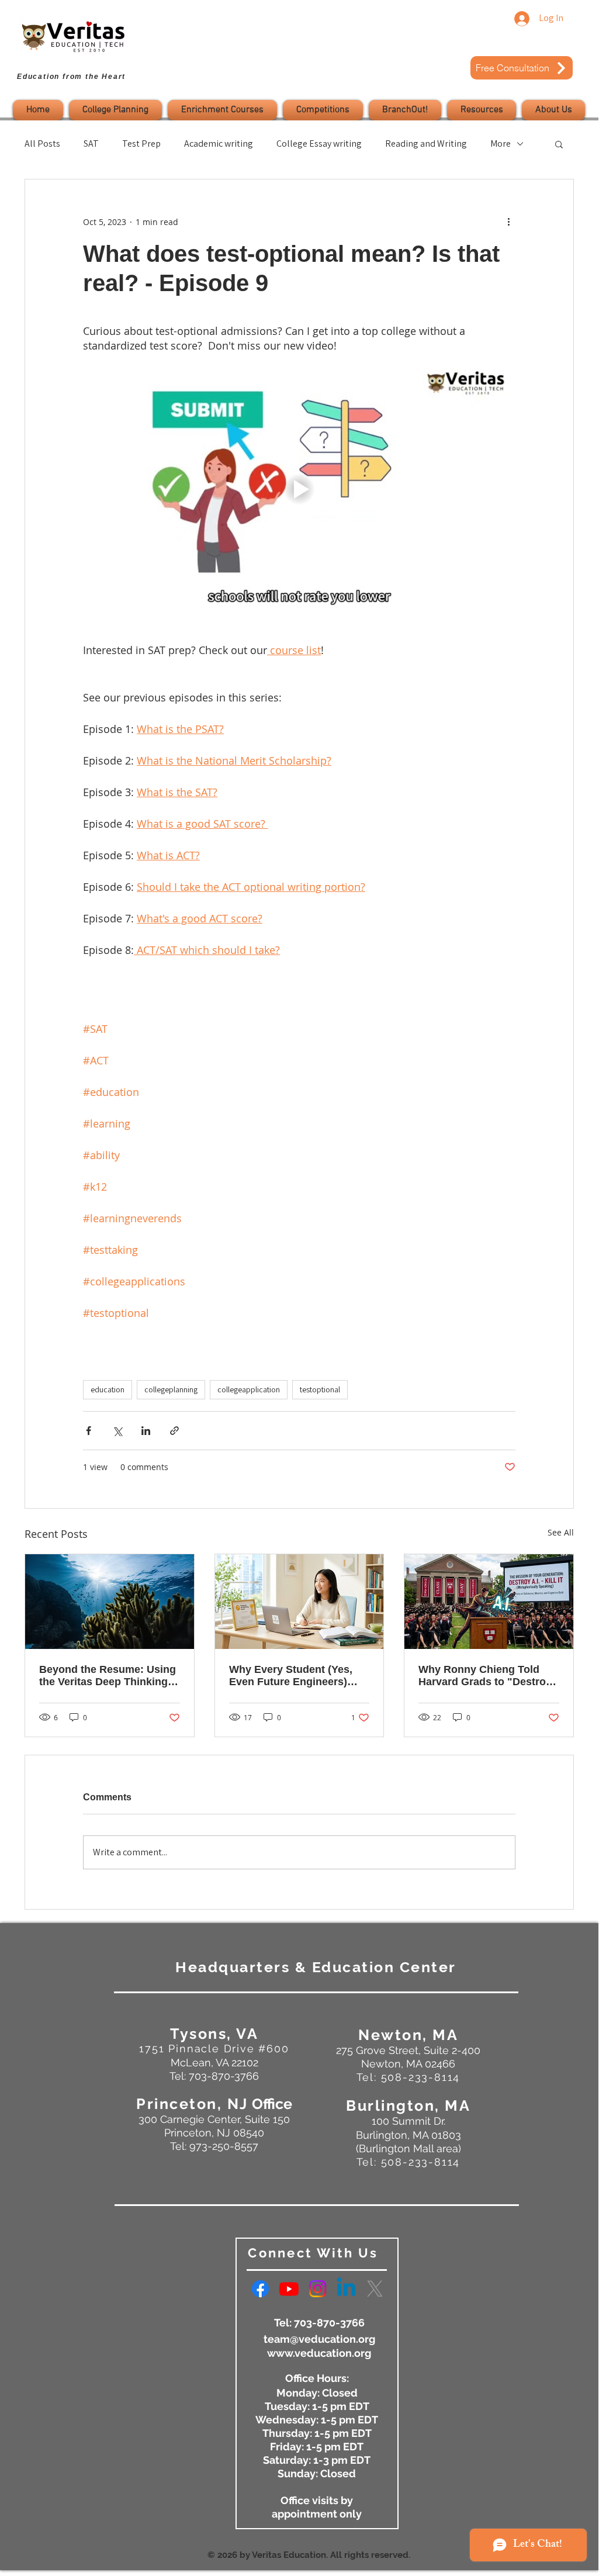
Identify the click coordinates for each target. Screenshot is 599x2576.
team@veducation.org (319, 2339)
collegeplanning (171, 1389)
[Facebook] (260, 2289)
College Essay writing (319, 144)
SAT (91, 144)
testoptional (320, 1389)
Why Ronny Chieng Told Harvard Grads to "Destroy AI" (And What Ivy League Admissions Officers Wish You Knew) (485, 1676)
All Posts (42, 144)
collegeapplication (249, 1389)
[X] (375, 2289)
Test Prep (141, 144)
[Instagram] (318, 2289)
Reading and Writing (426, 144)
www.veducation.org (319, 2353)
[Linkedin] (346, 2289)
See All (561, 1532)
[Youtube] (289, 2289)
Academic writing (219, 144)
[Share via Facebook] (89, 1431)
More (501, 144)
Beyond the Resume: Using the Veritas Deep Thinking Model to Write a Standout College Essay (108, 1676)
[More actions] (508, 222)
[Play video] (299, 489)
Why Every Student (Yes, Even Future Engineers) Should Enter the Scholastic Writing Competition (299, 1676)
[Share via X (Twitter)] (117, 1431)
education (108, 1389)
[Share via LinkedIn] (146, 1431)
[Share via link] (174, 1431)
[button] (115, 110)
